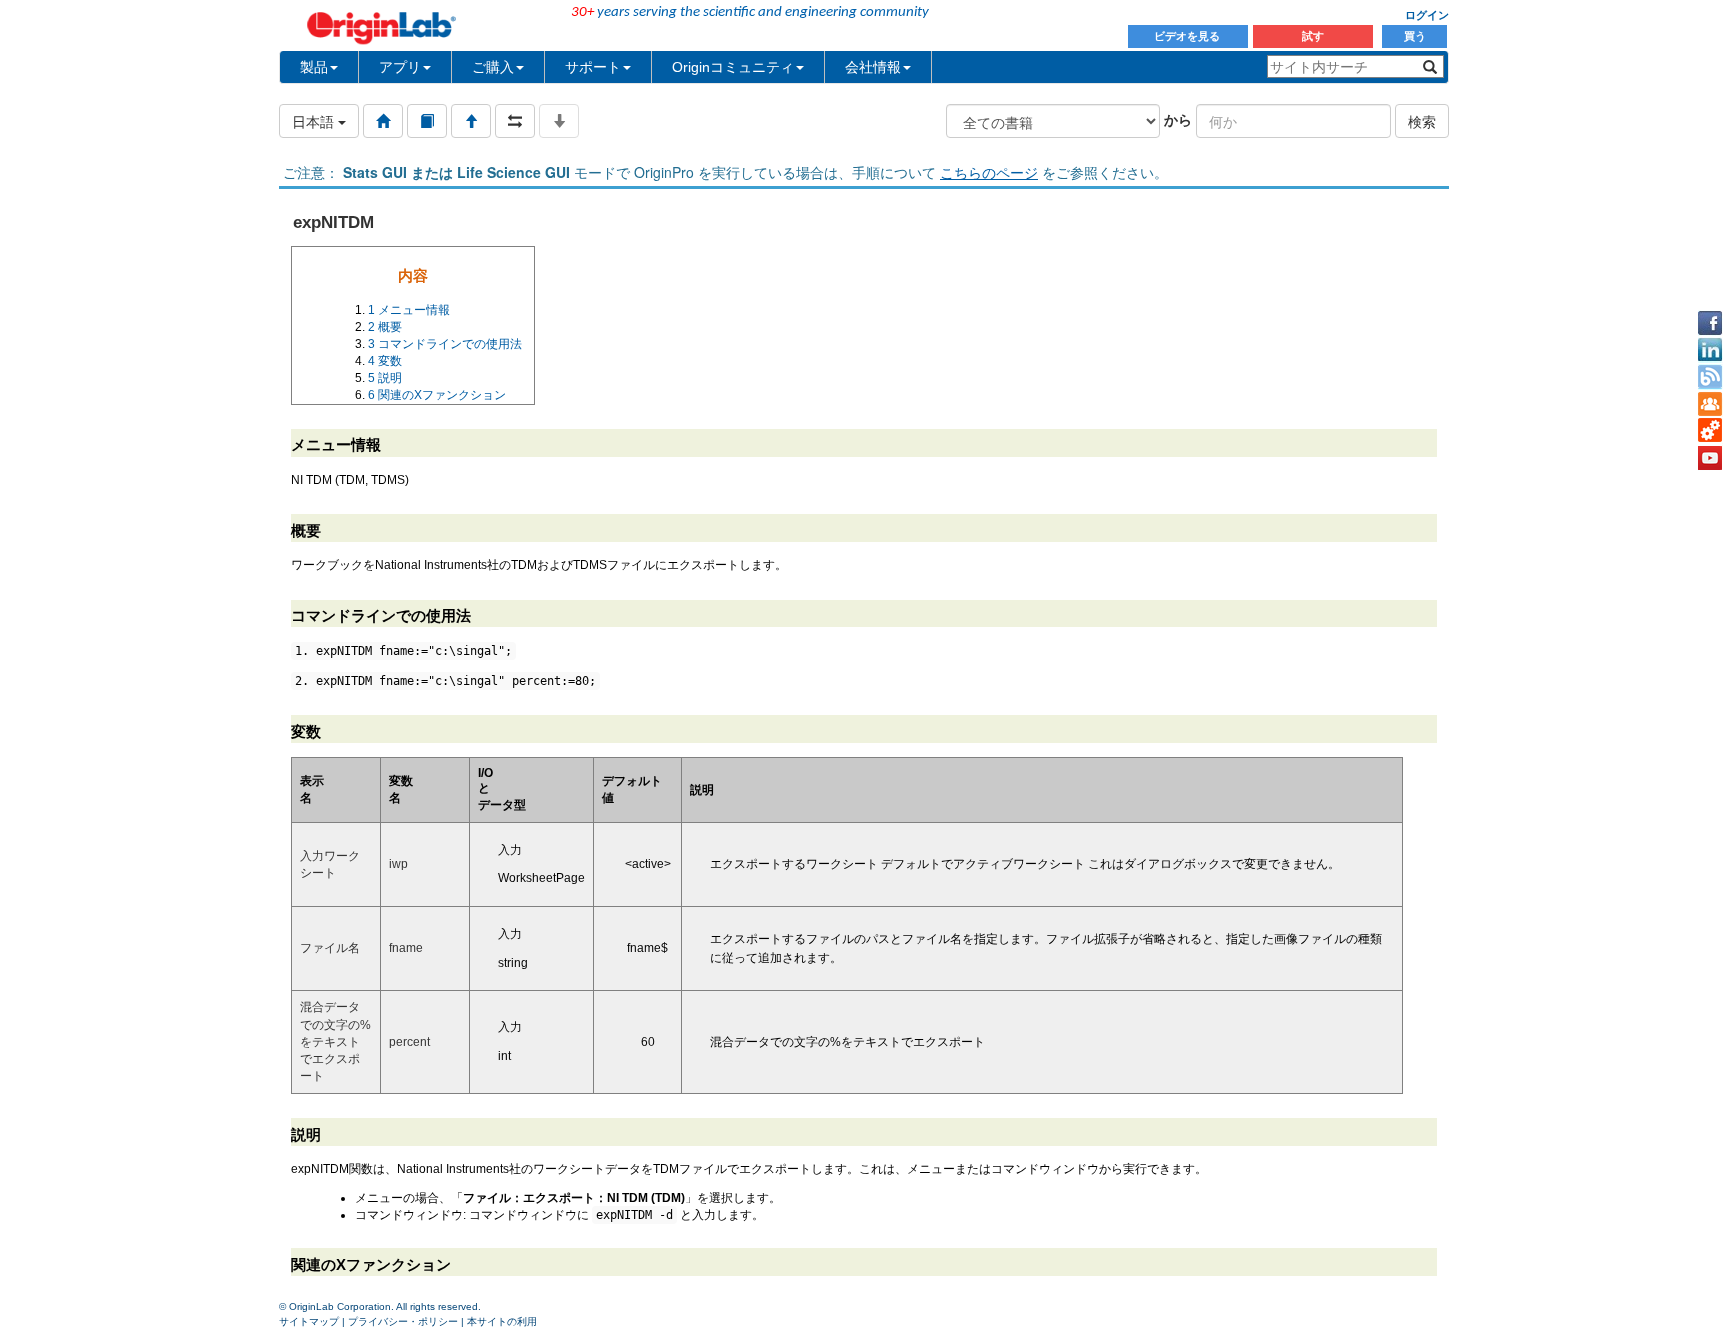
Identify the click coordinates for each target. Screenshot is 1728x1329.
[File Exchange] (1710, 431)
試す (1313, 36)
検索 (1422, 121)
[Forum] (1710, 404)
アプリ (400, 67)
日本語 (315, 121)
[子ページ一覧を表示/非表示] (559, 121)
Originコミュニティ (733, 67)
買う (1415, 36)
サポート (593, 67)
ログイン (1427, 15)
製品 (314, 67)
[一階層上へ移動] (471, 121)
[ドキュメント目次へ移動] (383, 121)
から (1178, 119)
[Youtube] (1710, 458)
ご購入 (493, 67)
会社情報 (873, 67)
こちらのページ (989, 172)
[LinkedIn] (1710, 350)
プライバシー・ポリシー (403, 1321)
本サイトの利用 (502, 1321)
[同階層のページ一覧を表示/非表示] (515, 121)
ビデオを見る (1188, 36)
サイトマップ (309, 1321)
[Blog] (1710, 377)
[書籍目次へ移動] (427, 121)
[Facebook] (1710, 323)
